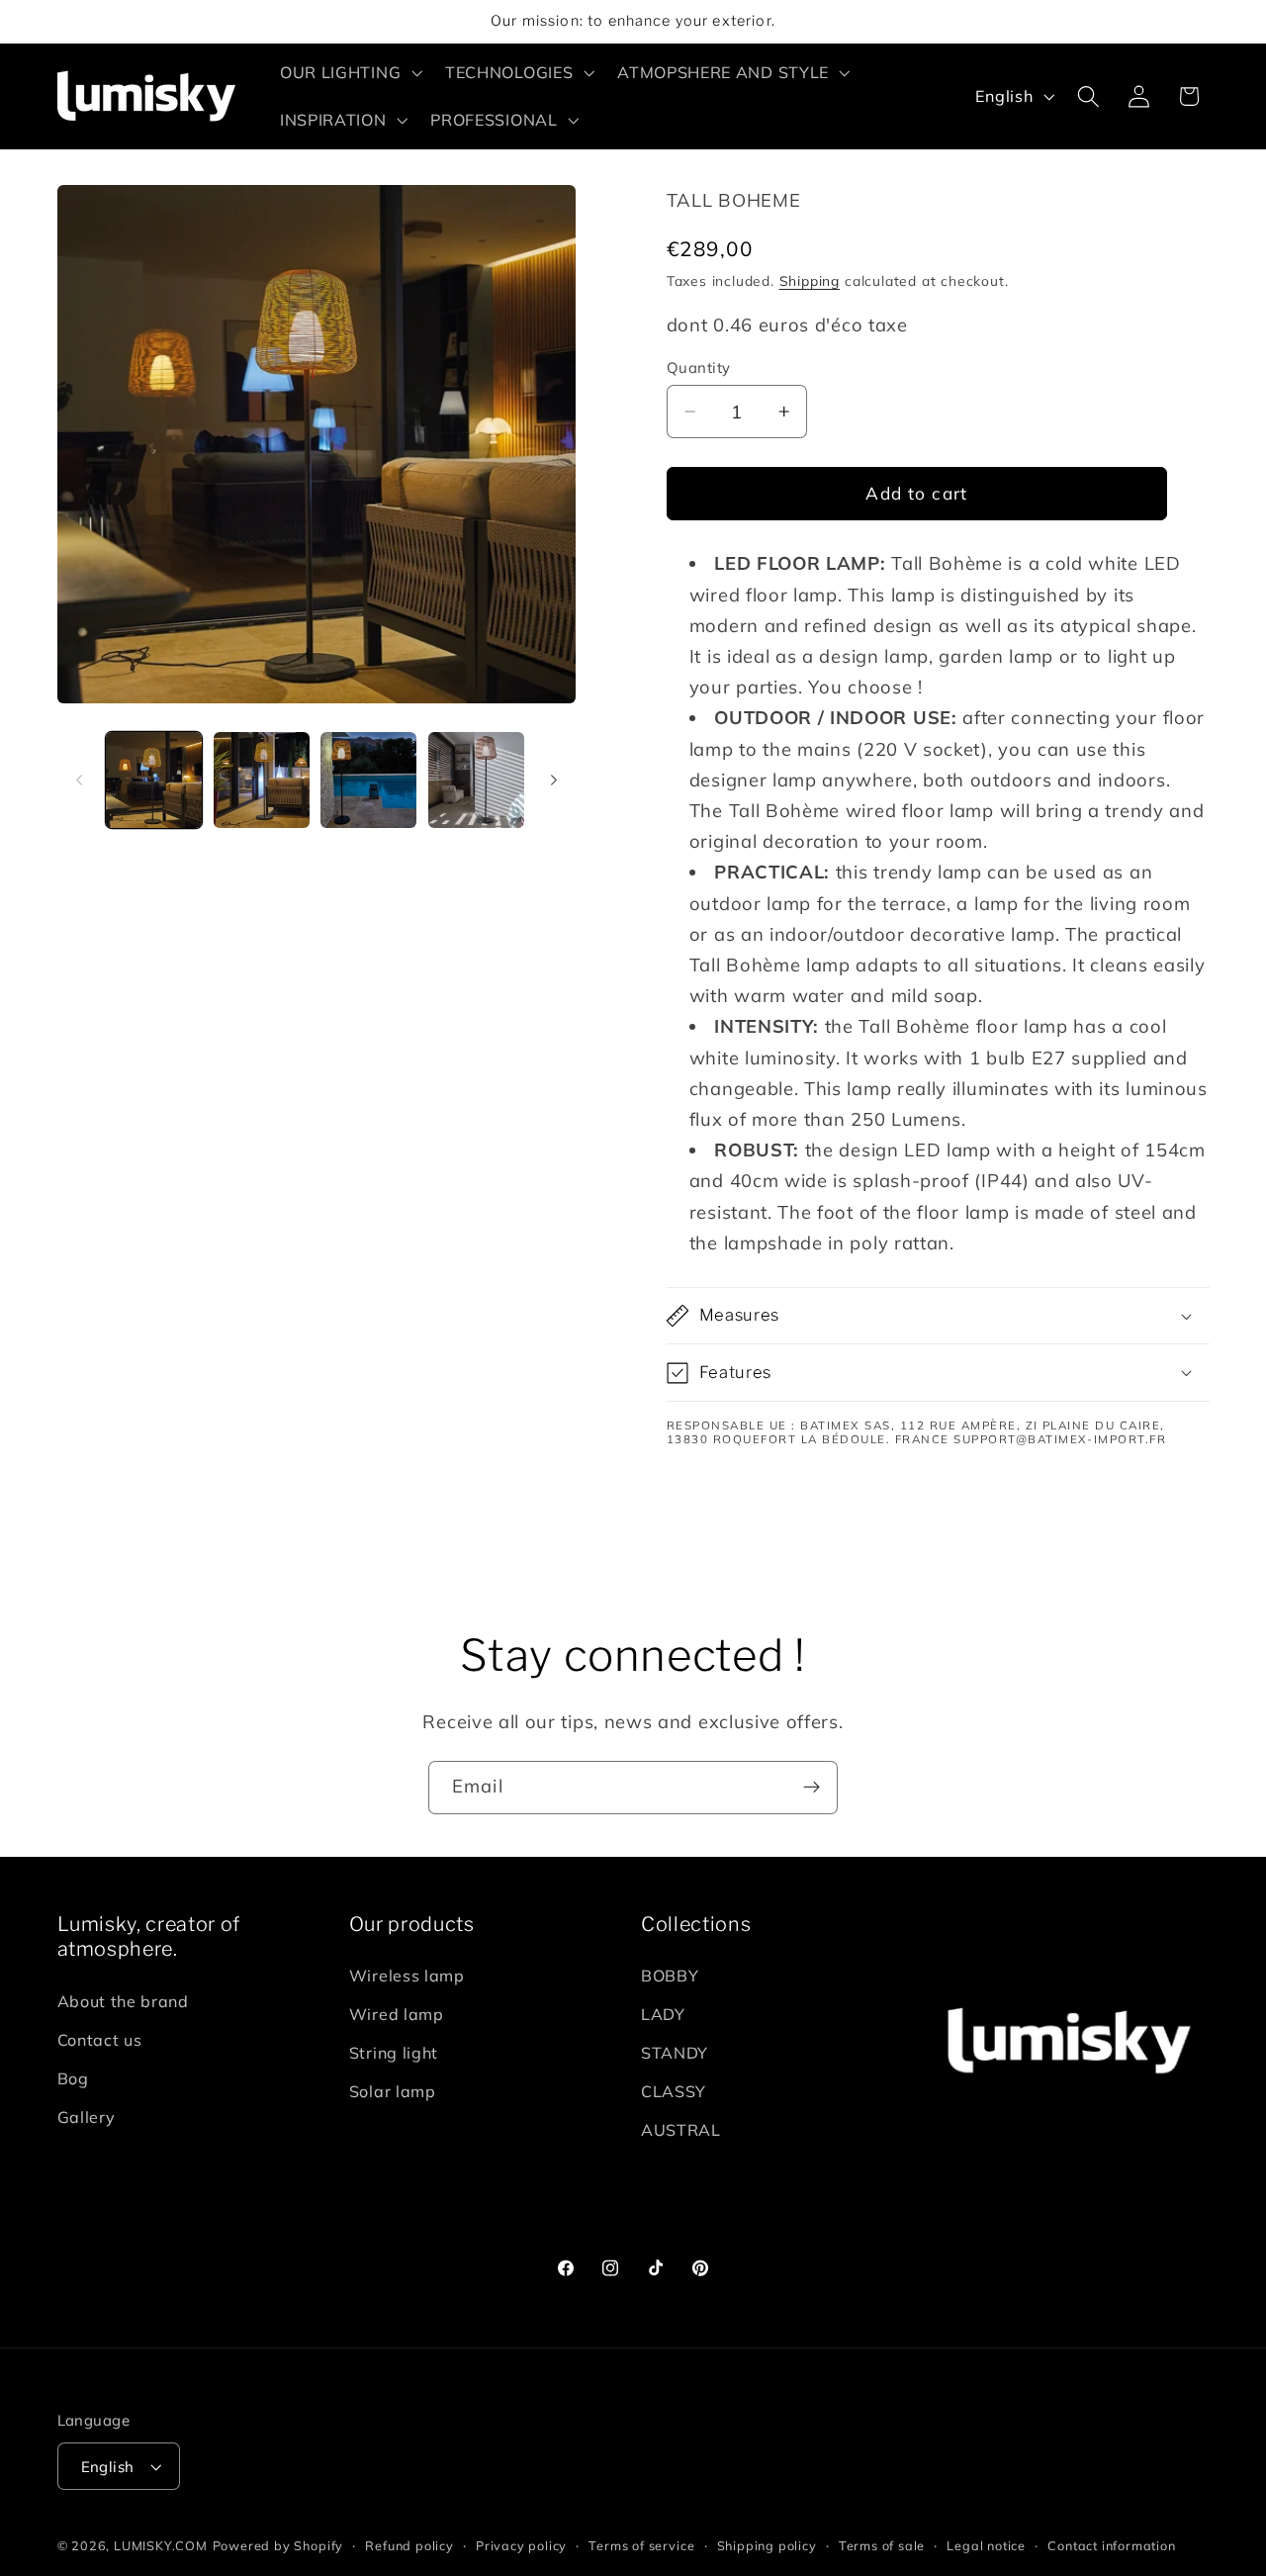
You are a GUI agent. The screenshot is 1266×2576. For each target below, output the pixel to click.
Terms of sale (882, 2545)
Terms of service (641, 2545)
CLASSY (674, 2091)
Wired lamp (397, 2015)
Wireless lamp (407, 1977)
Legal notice (986, 2545)
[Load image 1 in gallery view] (154, 780)
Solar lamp (393, 2091)
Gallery (87, 2117)
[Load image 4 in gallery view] (476, 780)
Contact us (100, 2041)
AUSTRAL (681, 2130)
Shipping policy (767, 2545)
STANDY (675, 2054)
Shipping (810, 280)
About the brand (123, 2002)
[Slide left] (79, 780)
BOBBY (670, 1977)
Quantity (699, 368)
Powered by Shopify (278, 2545)
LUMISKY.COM (161, 2545)
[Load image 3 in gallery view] (368, 780)
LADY (663, 2015)
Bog (73, 2078)
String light (394, 2054)
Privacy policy (521, 2545)
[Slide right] (554, 780)
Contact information (1111, 2545)
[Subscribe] (812, 1788)
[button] (349, 72)
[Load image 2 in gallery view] (262, 780)
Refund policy (409, 2545)
